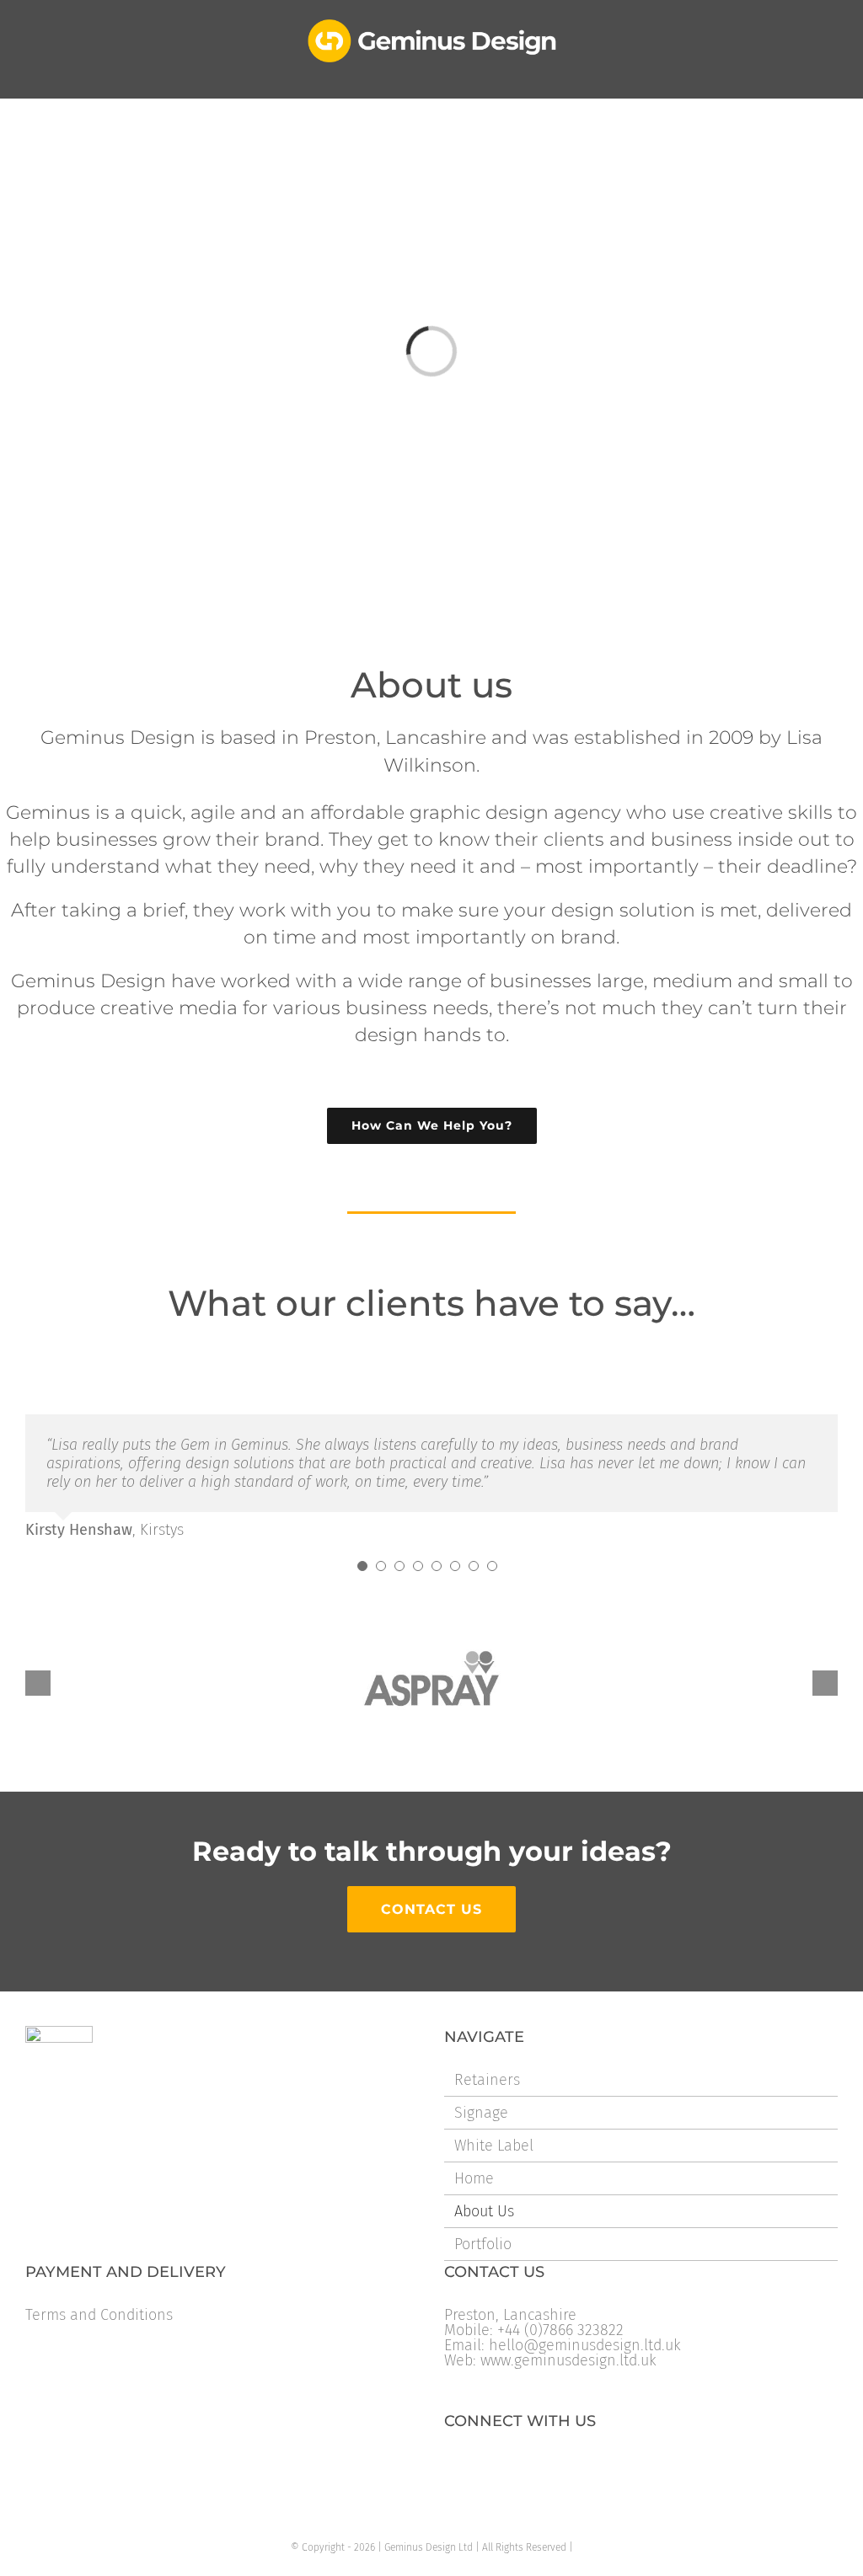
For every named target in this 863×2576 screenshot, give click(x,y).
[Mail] (586, 2465)
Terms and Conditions (99, 2315)
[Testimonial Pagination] (362, 1566)
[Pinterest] (559, 2465)
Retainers (487, 2080)
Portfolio (483, 2244)
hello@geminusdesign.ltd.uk (585, 2345)
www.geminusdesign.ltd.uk (568, 2360)
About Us (484, 2211)
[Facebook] (451, 2465)
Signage (481, 2113)
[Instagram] (532, 2465)
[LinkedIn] (505, 2465)
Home (474, 2178)
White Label (494, 2146)
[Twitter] (478, 2465)
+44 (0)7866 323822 (560, 2330)
